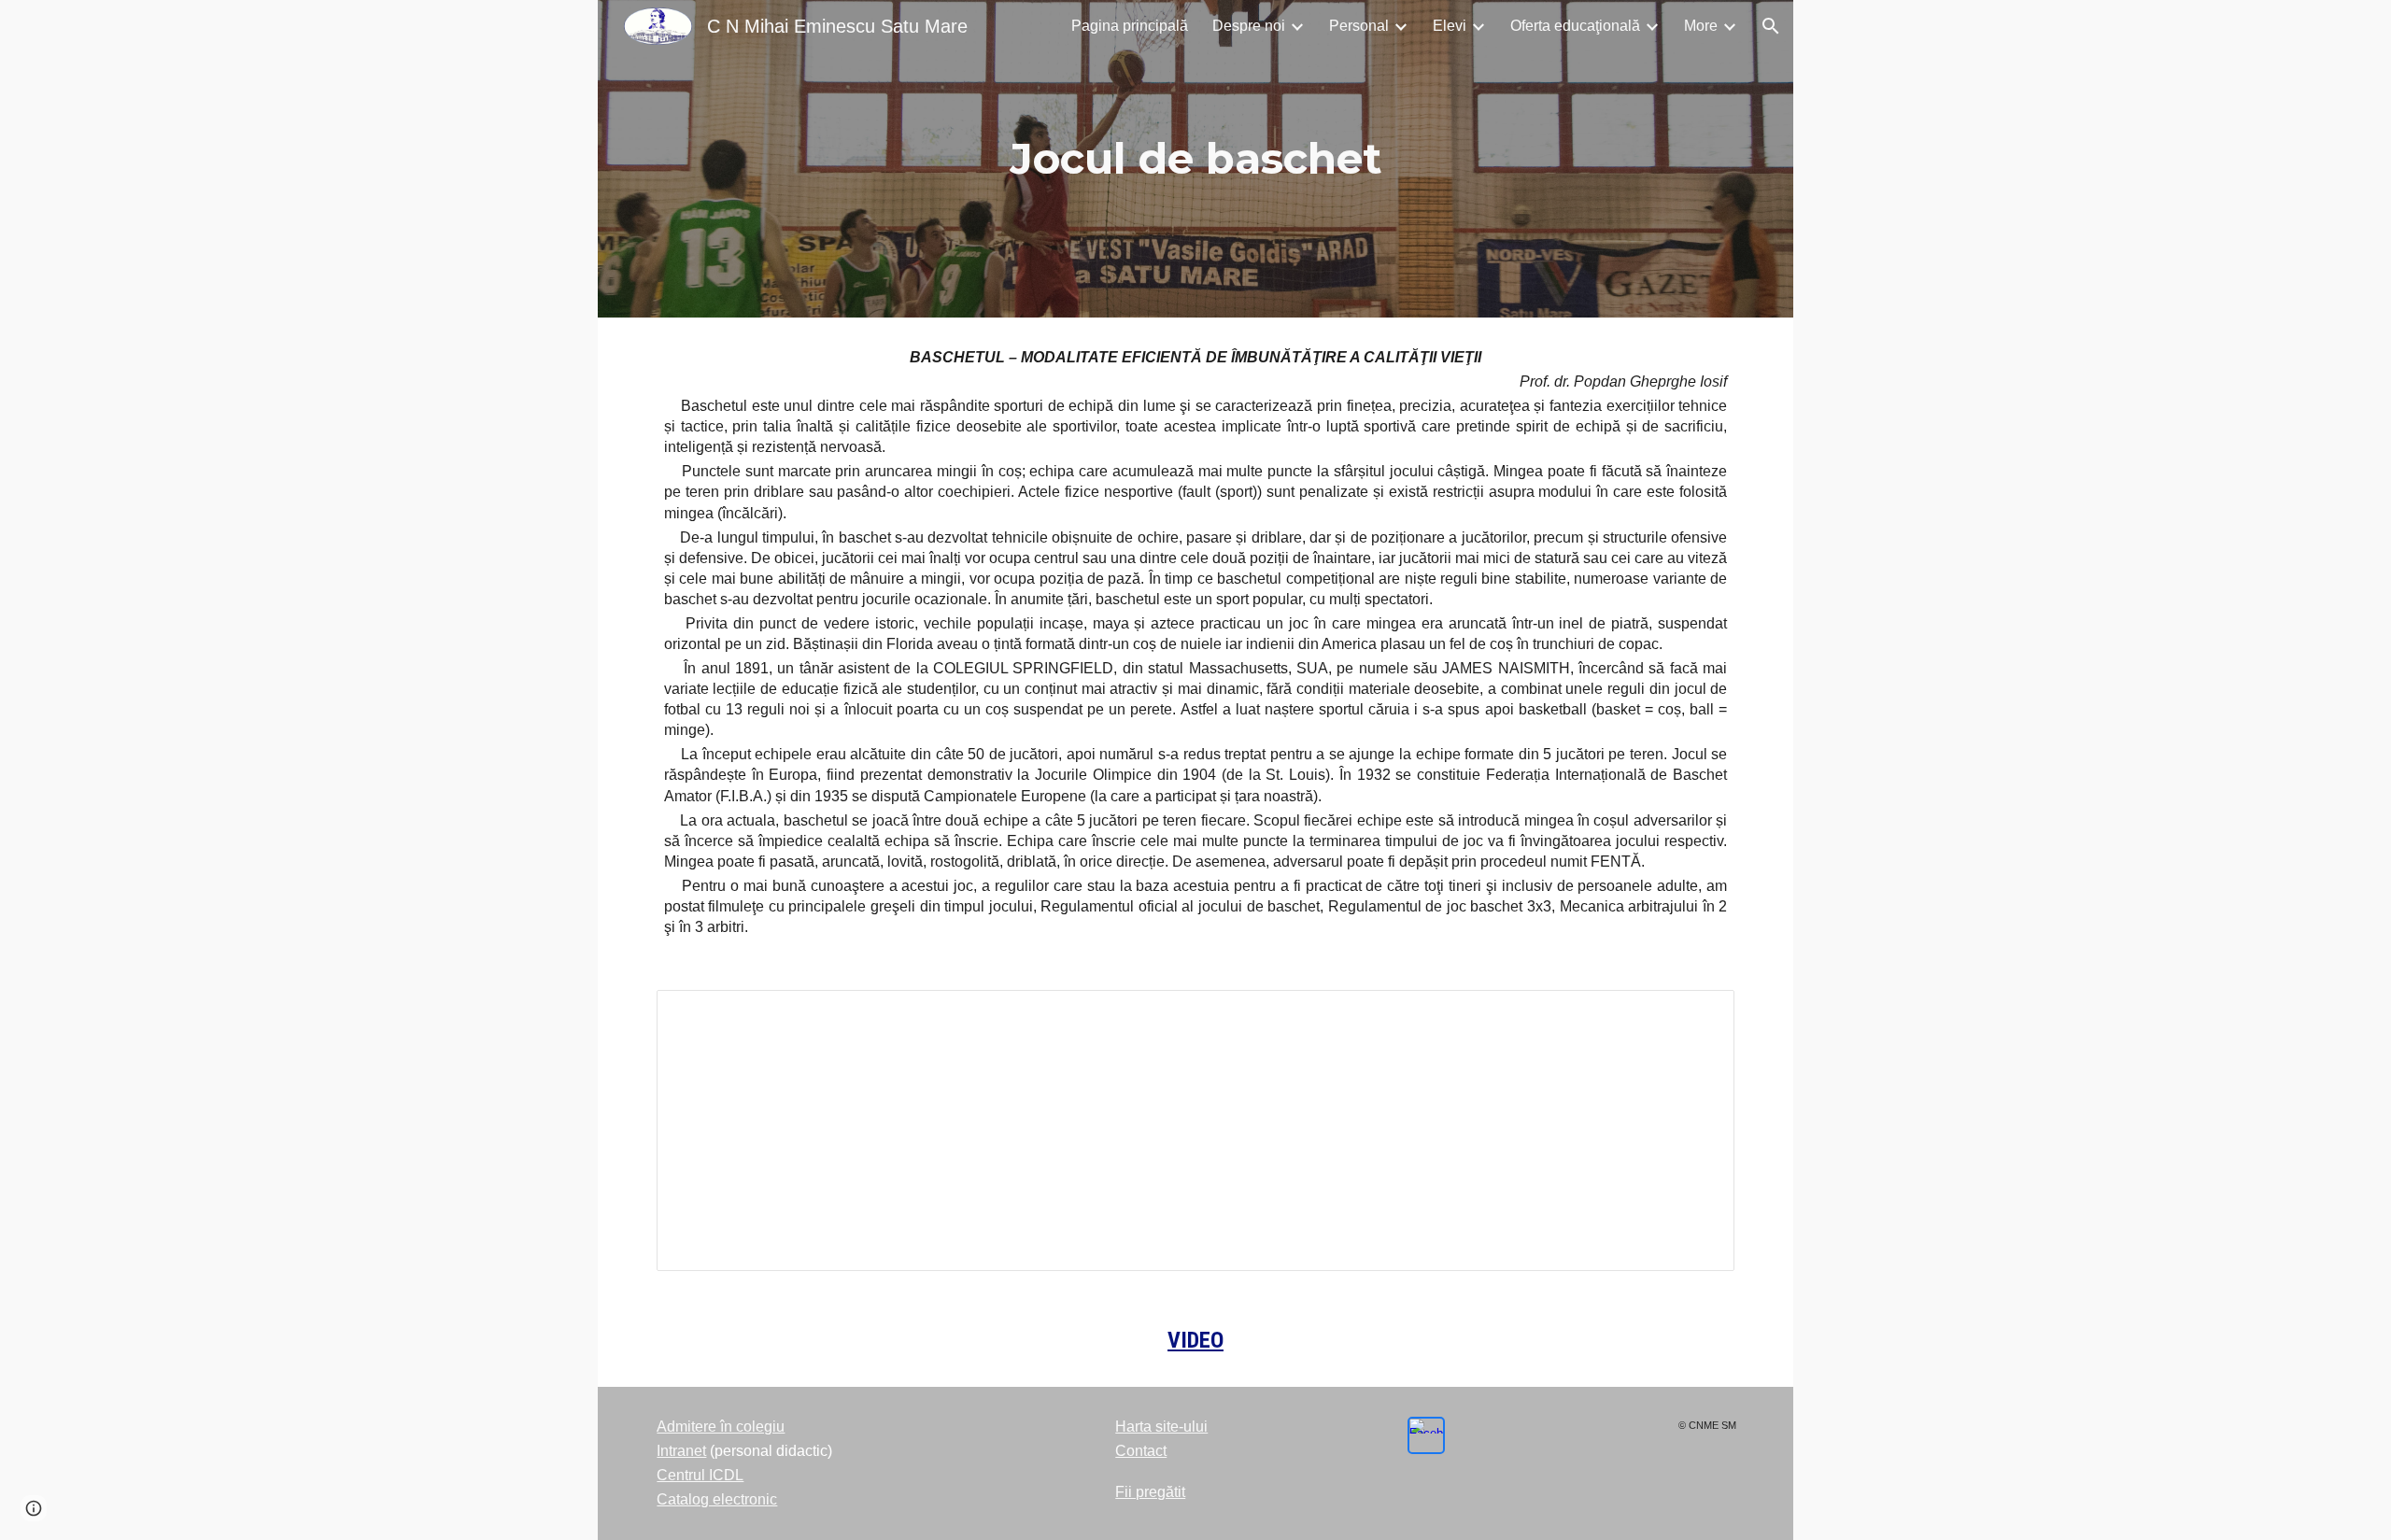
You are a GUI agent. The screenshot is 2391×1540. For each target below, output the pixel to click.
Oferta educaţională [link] (1575, 26)
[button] (1771, 26)
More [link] (1701, 26)
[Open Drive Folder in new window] (1699, 1014)
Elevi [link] (1450, 26)
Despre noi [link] (1249, 26)
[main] (1195, 159)
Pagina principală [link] (1130, 26)
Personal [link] (1359, 26)
